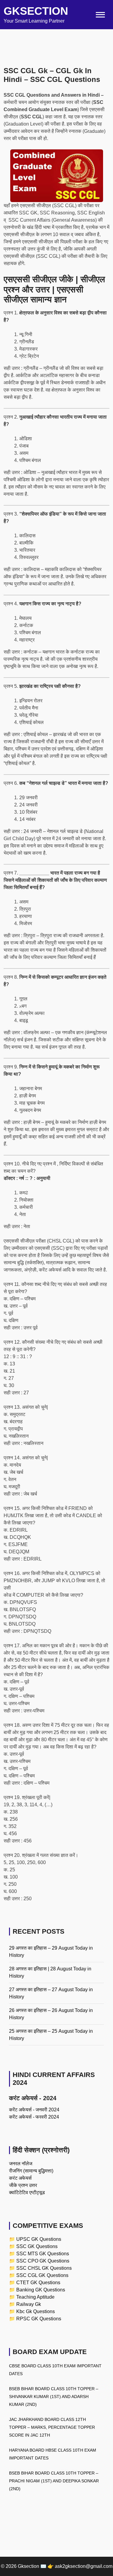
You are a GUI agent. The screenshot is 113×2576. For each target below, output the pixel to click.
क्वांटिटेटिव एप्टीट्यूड (27, 2192)
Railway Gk (29, 2304)
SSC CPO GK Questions (43, 2261)
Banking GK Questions (41, 2290)
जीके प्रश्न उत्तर (23, 2185)
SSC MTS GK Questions (43, 2254)
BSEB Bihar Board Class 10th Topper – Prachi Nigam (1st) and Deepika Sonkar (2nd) (54, 2481)
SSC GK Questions (37, 2246)
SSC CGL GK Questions (42, 2275)
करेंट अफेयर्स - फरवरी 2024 (34, 2117)
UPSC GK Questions (39, 2239)
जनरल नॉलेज (21, 2164)
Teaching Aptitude (35, 2297)
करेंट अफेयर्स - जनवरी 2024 (34, 2110)
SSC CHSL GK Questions (44, 2268)
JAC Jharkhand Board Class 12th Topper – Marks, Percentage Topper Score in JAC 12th (52, 2427)
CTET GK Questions (38, 2283)
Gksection (36, 11)
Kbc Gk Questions (36, 2311)
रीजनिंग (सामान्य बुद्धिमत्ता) (31, 2171)
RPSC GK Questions (39, 2319)
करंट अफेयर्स (20, 2178)
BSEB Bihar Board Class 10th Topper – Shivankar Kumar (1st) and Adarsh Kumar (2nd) (54, 2397)
